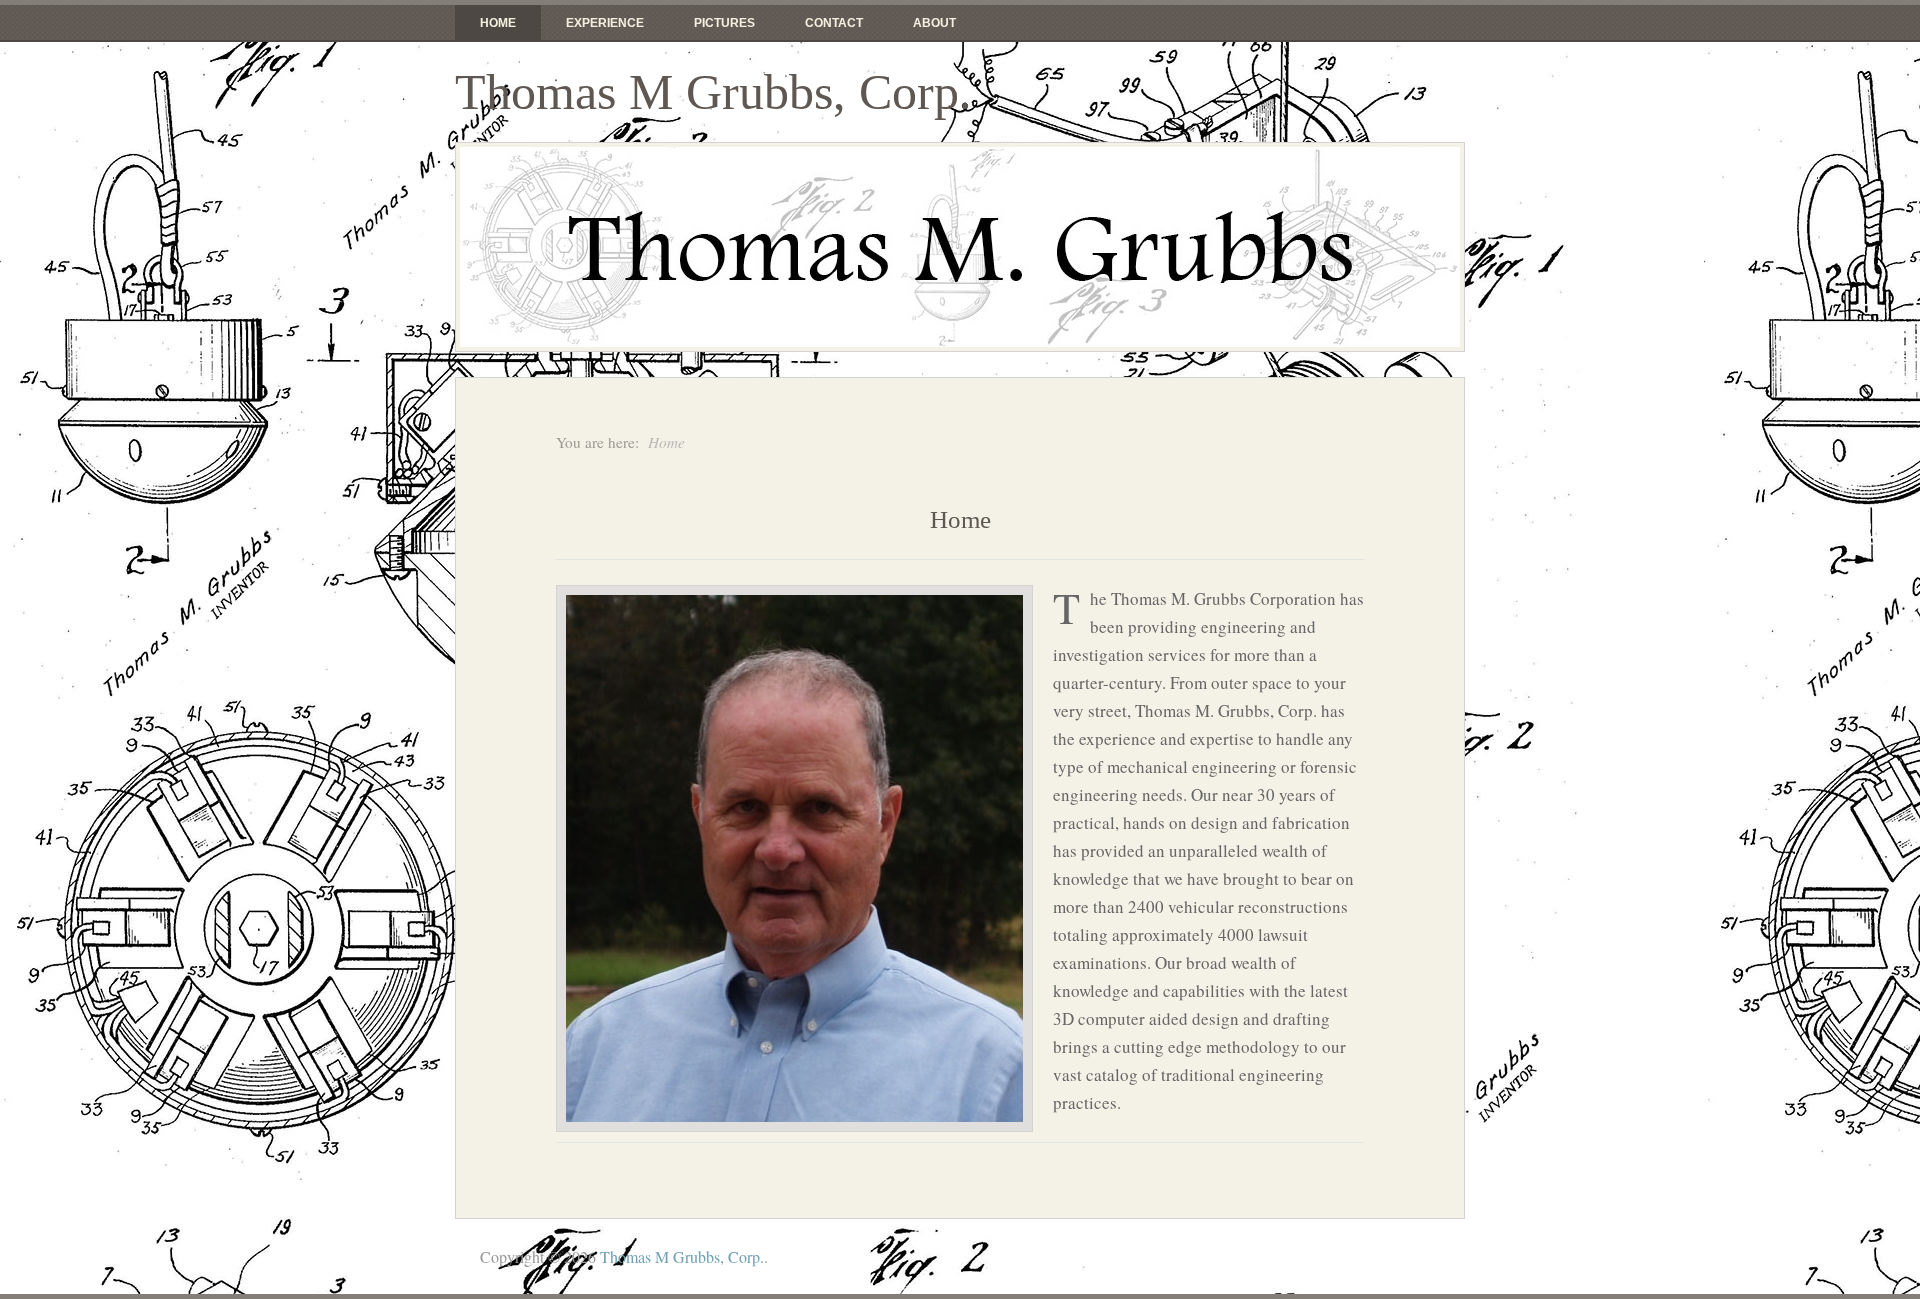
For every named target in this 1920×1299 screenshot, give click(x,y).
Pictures (724, 23)
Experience (605, 23)
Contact (834, 23)
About (934, 23)
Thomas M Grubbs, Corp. (713, 92)
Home (498, 23)
